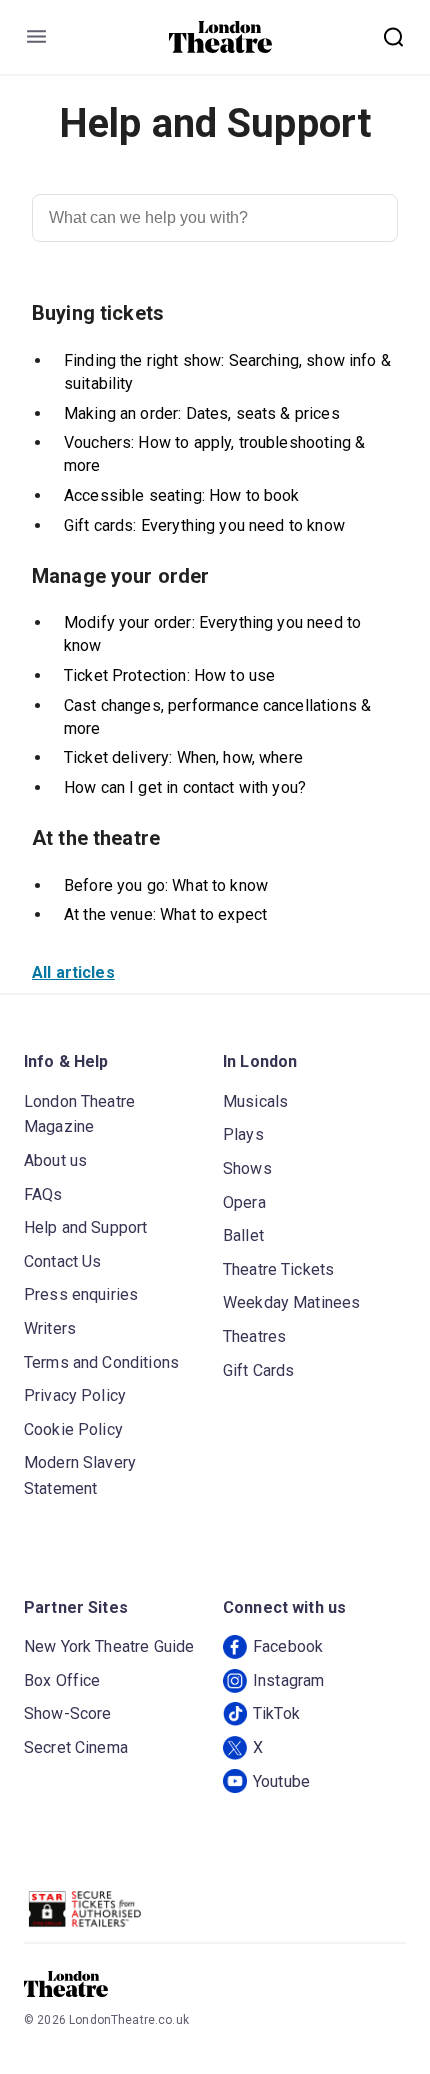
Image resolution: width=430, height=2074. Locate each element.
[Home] (220, 37)
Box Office (62, 1680)
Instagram (288, 1680)
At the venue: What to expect (165, 914)
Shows (247, 1168)
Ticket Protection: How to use (169, 675)
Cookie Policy (73, 1429)
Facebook (288, 1646)
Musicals (255, 1101)
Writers (50, 1328)
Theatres (254, 1336)
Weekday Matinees (291, 1302)
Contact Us (63, 1261)
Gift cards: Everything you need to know (204, 525)
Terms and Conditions (101, 1362)
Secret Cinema (76, 1747)
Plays (243, 1134)
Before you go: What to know (166, 885)
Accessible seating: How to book (182, 495)
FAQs (43, 1194)
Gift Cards (259, 1370)
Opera (244, 1202)
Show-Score (68, 1713)
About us (55, 1160)
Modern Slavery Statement (80, 1475)
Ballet (243, 1235)
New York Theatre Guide (109, 1646)
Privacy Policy (75, 1395)
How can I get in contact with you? (185, 787)
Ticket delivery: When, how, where (183, 757)
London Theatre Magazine (79, 1114)
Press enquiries (81, 1294)
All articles (73, 972)
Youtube (281, 1781)
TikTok (276, 1713)
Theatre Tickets (278, 1269)
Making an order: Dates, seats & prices (202, 413)
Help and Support (85, 1227)
